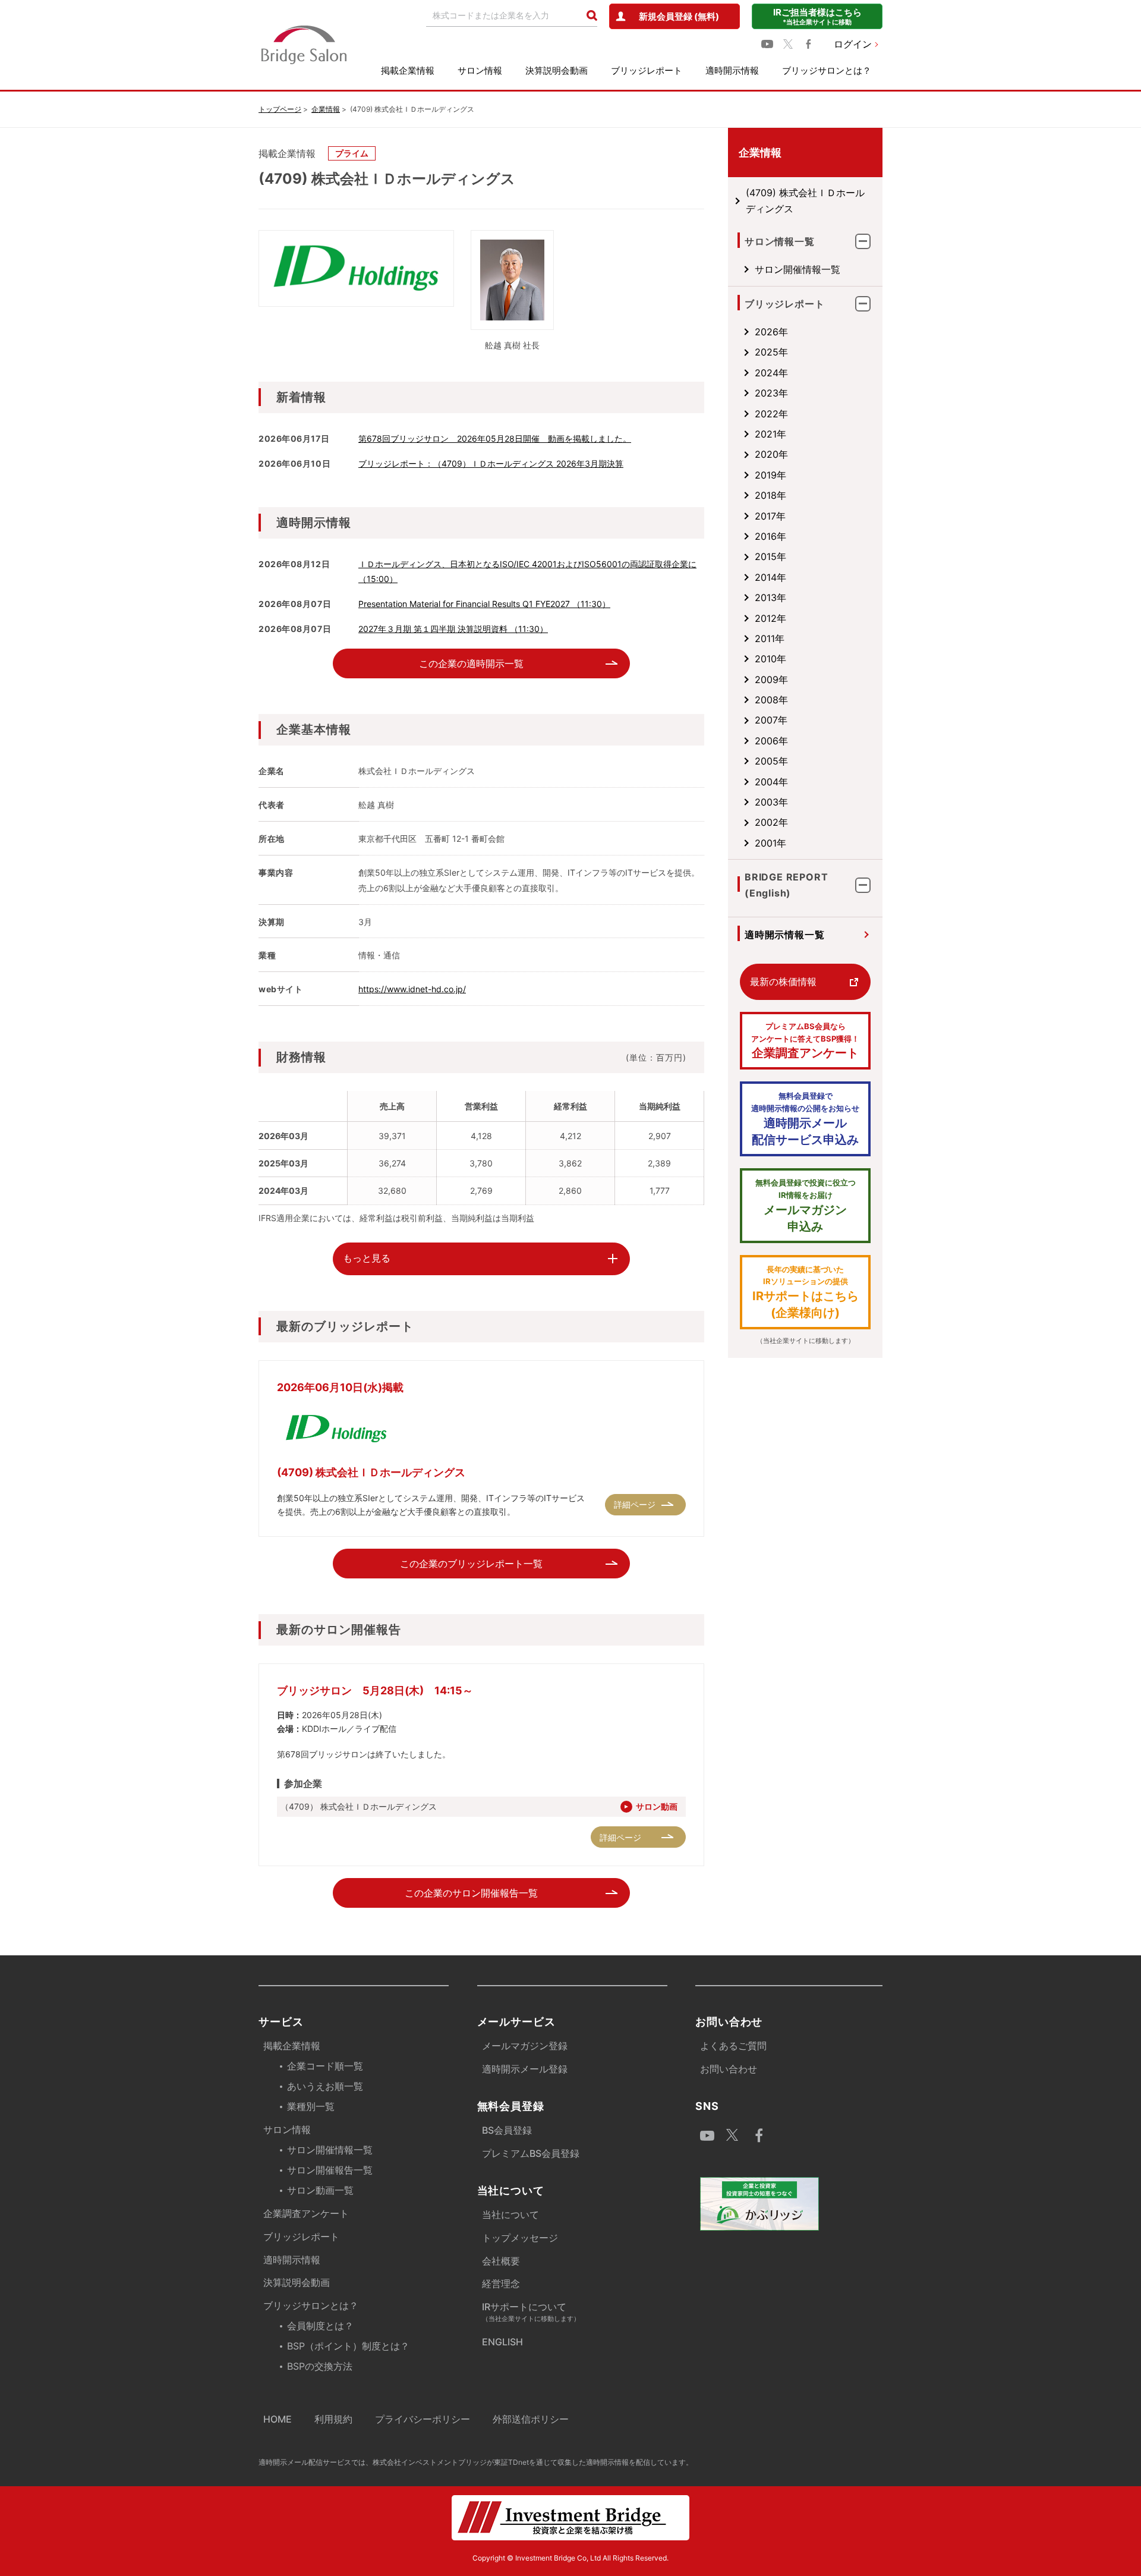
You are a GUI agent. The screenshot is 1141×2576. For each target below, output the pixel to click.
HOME (278, 2419)
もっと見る (367, 1258)
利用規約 (333, 2419)
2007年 (771, 720)
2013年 (770, 597)
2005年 (771, 761)
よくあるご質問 (733, 2046)
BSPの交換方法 (320, 2366)
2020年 (771, 454)
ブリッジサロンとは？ (827, 70)
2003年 (771, 802)
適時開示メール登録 (525, 2069)
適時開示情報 (732, 70)
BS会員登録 (507, 2130)
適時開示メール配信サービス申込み (805, 1119)
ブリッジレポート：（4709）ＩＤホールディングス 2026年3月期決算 (491, 463)
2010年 (770, 659)
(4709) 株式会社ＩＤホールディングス (805, 200)
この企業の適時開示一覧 (471, 663)
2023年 (771, 393)
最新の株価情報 (783, 982)
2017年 (770, 516)
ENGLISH (502, 2342)
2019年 (770, 475)
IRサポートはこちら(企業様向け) (806, 1292)
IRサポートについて (531, 2312)
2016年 (770, 536)
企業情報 (326, 109)
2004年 (771, 782)
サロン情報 (480, 70)
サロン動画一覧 (320, 2190)
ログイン (853, 44)
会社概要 (501, 2261)
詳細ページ (635, 1504)
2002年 (771, 822)
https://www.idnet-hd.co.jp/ (412, 989)
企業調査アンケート (805, 1041)
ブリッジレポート (647, 70)
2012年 (770, 618)
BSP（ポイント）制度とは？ (348, 2346)
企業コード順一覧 (325, 2066)
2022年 (771, 414)
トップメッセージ (520, 2238)
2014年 (770, 577)
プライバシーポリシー (423, 2419)
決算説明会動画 (557, 70)
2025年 (771, 352)
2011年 (770, 639)
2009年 (771, 680)
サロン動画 (657, 1806)
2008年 (771, 700)
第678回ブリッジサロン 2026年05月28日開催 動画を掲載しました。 (495, 438)
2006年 (771, 741)
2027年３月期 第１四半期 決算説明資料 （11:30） (453, 629)
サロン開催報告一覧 (330, 2170)
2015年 (770, 556)
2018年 (770, 495)
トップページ (280, 109)
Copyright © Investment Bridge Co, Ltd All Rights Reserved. (570, 2558)
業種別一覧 (311, 2106)
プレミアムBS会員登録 (531, 2153)
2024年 (771, 373)
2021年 (770, 434)
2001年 (770, 843)
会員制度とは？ (320, 2326)
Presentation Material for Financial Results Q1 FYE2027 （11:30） (484, 604)
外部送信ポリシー (531, 2419)
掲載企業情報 (408, 70)
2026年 (771, 332)
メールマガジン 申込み (806, 1206)
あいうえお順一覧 (325, 2086)
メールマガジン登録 (525, 2046)
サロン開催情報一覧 (798, 269)
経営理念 (501, 2284)
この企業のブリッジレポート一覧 (471, 1564)
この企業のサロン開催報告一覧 (471, 1893)
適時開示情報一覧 (784, 935)
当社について (510, 2215)
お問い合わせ (729, 2069)
